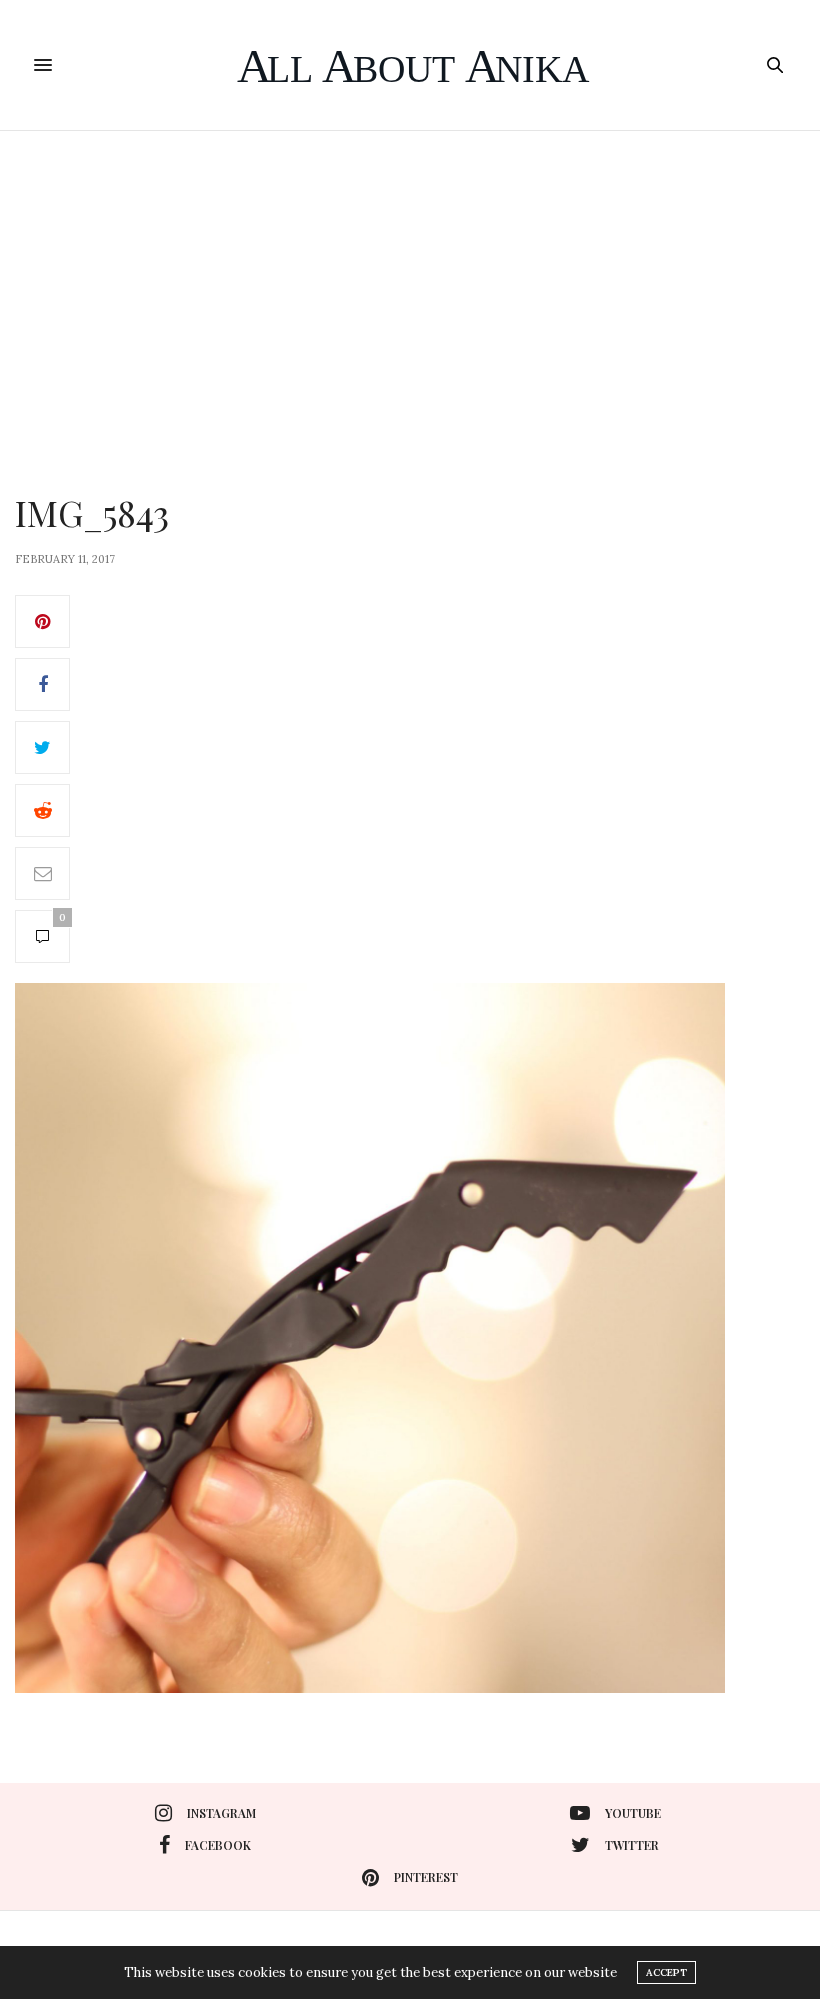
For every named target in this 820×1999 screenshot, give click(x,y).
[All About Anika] (410, 65)
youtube (633, 1813)
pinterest (426, 1877)
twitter (632, 1845)
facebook (218, 1845)
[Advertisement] (410, 281)
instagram (221, 1813)
